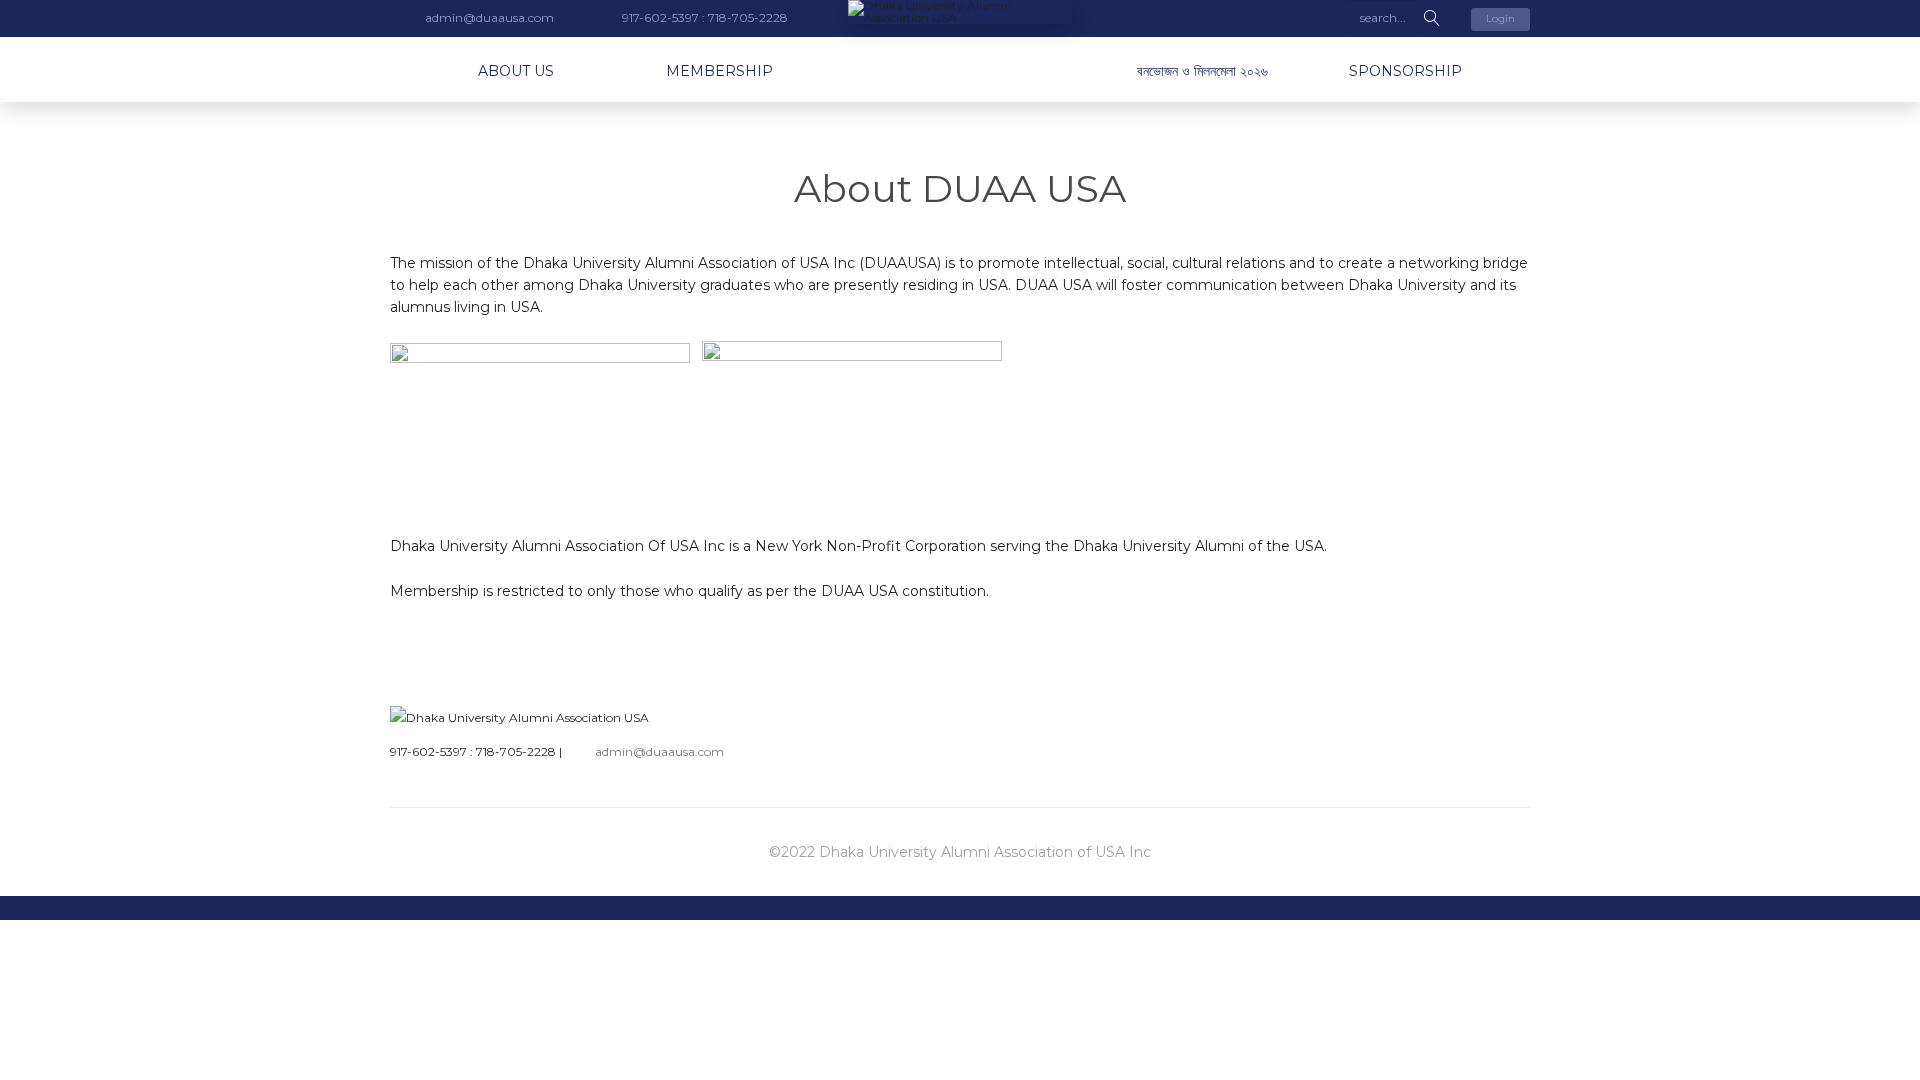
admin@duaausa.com (659, 751)
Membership (719, 71)
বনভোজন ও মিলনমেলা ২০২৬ (1202, 71)
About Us (516, 71)
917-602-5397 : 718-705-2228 (473, 751)
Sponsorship (1405, 71)
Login (1500, 18)
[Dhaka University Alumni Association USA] (960, 12)
